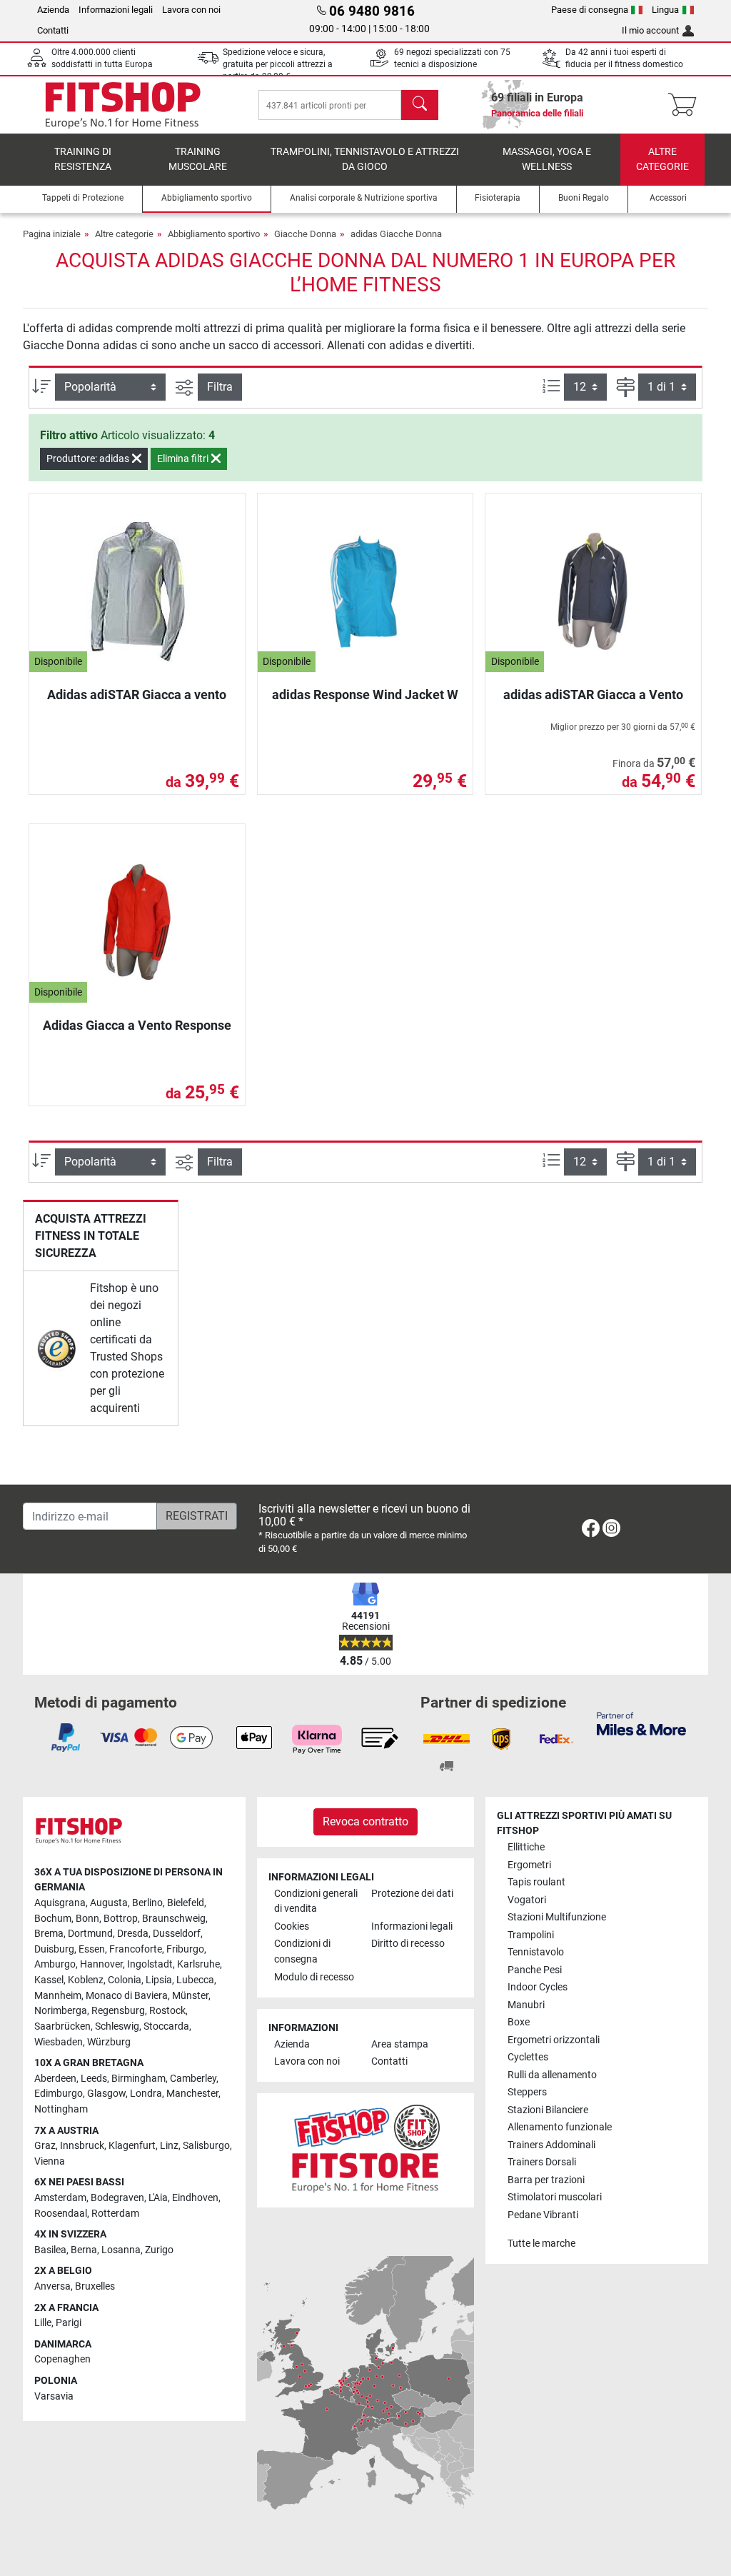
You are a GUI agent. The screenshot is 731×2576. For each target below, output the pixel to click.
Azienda (53, 10)
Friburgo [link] (185, 1949)
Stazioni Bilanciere (548, 2110)
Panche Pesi (535, 1970)
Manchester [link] (192, 2094)
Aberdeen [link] (55, 2079)
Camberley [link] (193, 2079)
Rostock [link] (167, 2011)
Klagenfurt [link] (132, 2146)
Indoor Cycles (538, 1987)
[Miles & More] (641, 1723)
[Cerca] (420, 105)
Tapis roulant (536, 1882)
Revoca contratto (365, 1821)
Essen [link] (92, 1949)
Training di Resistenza (83, 160)
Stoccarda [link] (166, 2026)
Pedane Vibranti (543, 2215)
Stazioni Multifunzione (557, 1917)
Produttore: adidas (89, 458)
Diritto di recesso (408, 1944)
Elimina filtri (184, 458)
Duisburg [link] (54, 1949)
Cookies (292, 1926)
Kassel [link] (49, 1980)
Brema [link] (49, 1934)
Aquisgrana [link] (60, 1903)
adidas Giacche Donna (396, 234)
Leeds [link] (94, 2079)
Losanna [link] (121, 2250)
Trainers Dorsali (542, 2162)
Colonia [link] (125, 1980)
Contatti (53, 30)
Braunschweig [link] (174, 1919)
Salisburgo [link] (206, 2146)
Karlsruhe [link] (198, 1964)
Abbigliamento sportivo (214, 234)
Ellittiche (526, 1847)
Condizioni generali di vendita (316, 1901)
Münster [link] (190, 1996)
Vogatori (527, 1900)
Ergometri (529, 1865)
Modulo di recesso (314, 1977)
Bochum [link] (53, 1919)
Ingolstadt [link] (150, 1964)
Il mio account (650, 30)
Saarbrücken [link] (62, 2026)
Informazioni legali (116, 10)
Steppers (527, 2092)
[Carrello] (686, 105)
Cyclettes (528, 2057)
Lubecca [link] (195, 1980)
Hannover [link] (101, 1964)
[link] (57, 1349)
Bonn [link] (87, 1919)
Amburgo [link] (55, 1964)
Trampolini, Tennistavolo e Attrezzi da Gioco (365, 160)
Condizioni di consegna (302, 1951)
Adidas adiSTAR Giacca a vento (137, 695)
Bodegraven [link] (117, 2198)
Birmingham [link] (138, 2079)
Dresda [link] (133, 1934)
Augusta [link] (109, 1903)
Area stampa (400, 2044)
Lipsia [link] (159, 1980)
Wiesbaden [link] (59, 2042)
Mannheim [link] (58, 1996)
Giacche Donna (305, 234)
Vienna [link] (50, 2161)
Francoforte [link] (136, 1949)
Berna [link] (84, 2250)
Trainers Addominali (551, 2145)
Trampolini (531, 1935)
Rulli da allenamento (552, 2075)
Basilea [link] (50, 2250)
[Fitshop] (123, 104)
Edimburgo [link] (59, 2094)
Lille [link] (43, 2323)
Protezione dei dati (412, 1894)
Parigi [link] (69, 2323)
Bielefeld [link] (186, 1903)
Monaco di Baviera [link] (127, 1996)
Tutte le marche (541, 2244)
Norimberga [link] (61, 2011)
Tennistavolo (536, 1952)
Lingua (665, 10)
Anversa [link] (52, 2286)
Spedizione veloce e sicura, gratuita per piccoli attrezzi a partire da (278, 65)
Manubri (526, 2005)
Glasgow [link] (106, 2094)
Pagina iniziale (52, 234)
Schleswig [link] (117, 2026)
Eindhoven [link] (195, 2198)
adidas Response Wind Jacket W (365, 695)
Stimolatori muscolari (555, 2197)
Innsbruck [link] (82, 2146)
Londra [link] (146, 2094)
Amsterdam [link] (60, 2198)
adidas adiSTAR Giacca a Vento (593, 695)
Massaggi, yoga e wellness (547, 160)
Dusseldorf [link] (177, 1934)
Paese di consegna (590, 10)
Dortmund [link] (90, 1934)
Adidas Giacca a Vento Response (137, 1025)
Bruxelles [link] (95, 2286)
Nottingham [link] (61, 2109)
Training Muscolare (198, 160)
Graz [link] (45, 2146)
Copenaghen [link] (62, 2359)
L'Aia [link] (158, 2198)
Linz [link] (169, 2146)
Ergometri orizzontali (554, 2040)
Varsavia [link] (54, 2396)
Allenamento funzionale (560, 2127)
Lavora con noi (191, 10)
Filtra (220, 387)
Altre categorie (662, 160)
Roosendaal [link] (61, 2214)
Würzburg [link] (109, 2042)
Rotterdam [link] (115, 2214)
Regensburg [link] (118, 2011)
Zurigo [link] (159, 2250)
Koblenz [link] (86, 1980)
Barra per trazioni (546, 2180)
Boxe (519, 2022)
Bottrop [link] (121, 1919)
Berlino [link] (147, 1903)
